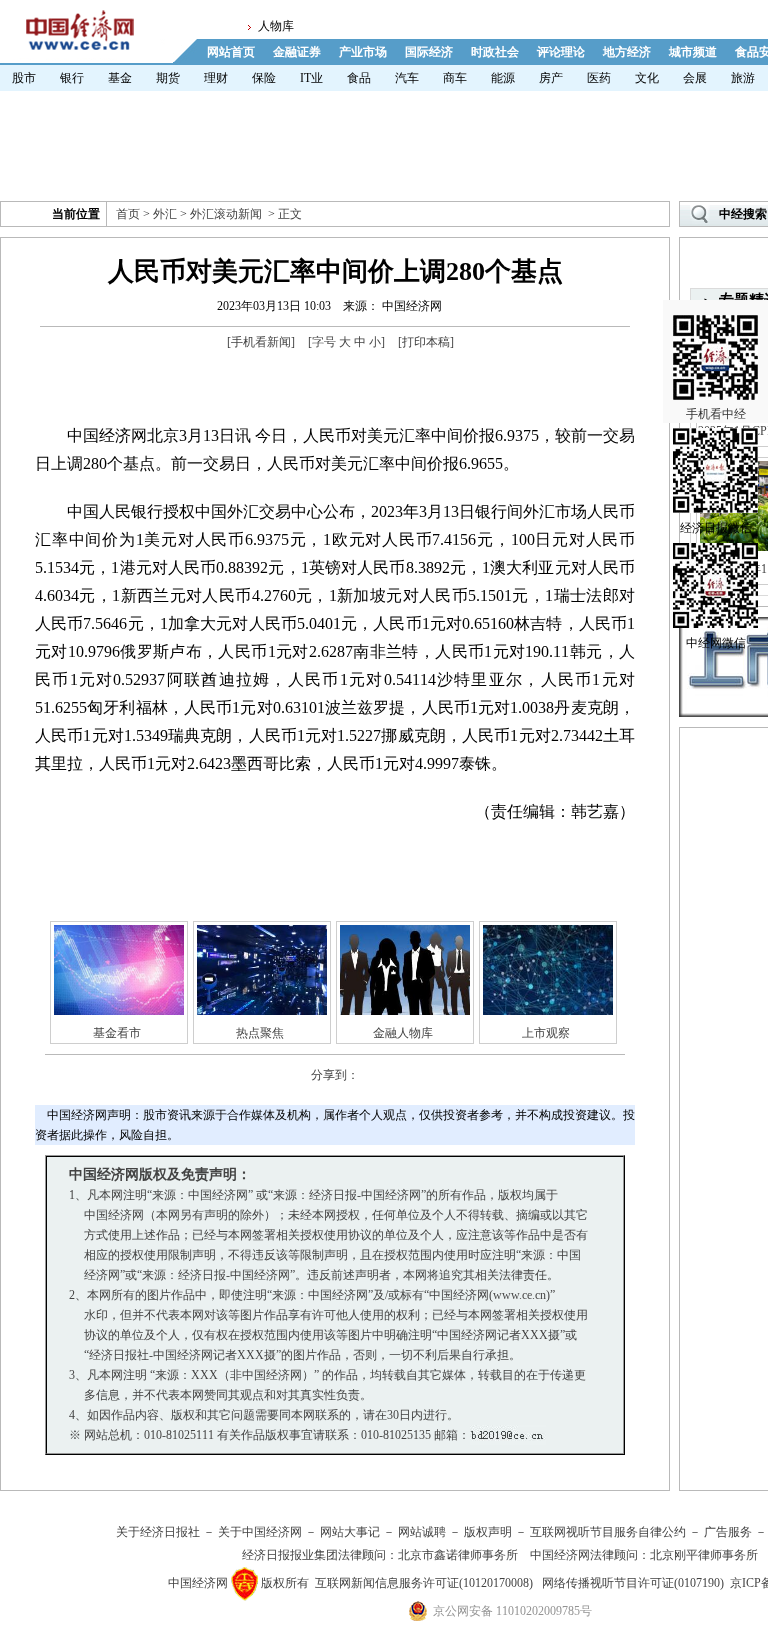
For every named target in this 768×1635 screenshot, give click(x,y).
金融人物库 (403, 1033)
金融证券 (297, 52)
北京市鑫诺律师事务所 (458, 1555)
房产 (551, 78)
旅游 (743, 78)
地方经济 (627, 52)
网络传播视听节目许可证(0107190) (633, 1583)
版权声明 (488, 1532)
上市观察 (546, 1033)
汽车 (407, 78)
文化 (647, 78)
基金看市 (117, 1033)
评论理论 (561, 52)
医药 (599, 78)
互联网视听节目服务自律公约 (608, 1532)
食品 (359, 78)
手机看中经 (716, 414)
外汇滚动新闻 (226, 214)
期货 (168, 78)
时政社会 (495, 52)
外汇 (165, 214)
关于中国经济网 (260, 1532)
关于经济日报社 (158, 1532)
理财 (216, 78)
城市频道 (693, 52)
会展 (695, 78)
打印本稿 (426, 342)
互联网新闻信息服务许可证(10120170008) (424, 1583)
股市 (24, 78)
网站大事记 (350, 1532)
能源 (503, 78)
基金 (120, 78)
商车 (455, 78)
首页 (128, 214)
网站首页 (231, 52)
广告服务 (728, 1532)
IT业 (311, 78)
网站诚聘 (422, 1532)
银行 (72, 78)
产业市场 (363, 52)
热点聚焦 (260, 1033)
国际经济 (429, 52)
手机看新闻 (261, 342)
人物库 (276, 26)
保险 (264, 78)
